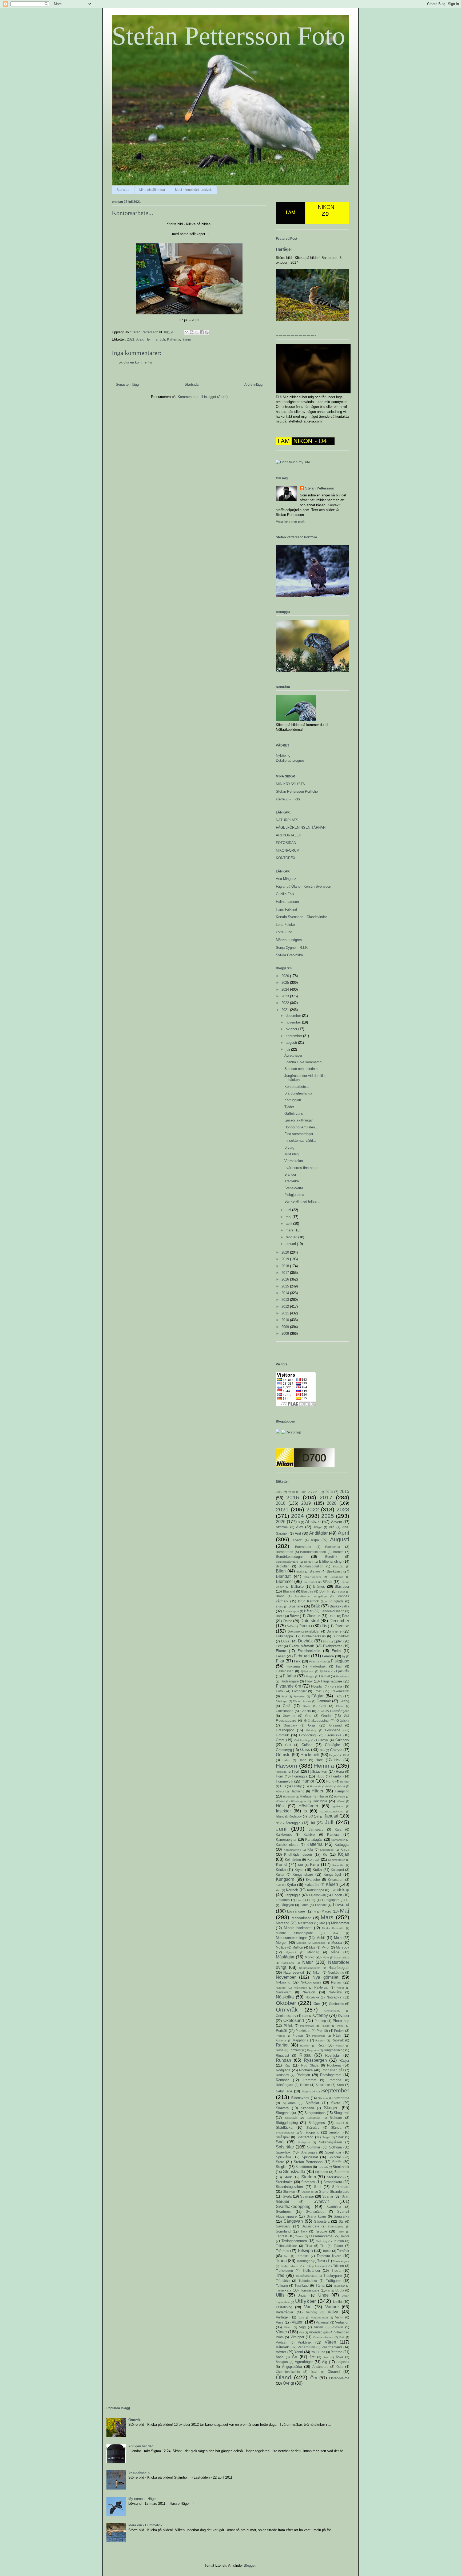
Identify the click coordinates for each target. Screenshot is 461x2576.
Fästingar (282, 1701)
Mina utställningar (152, 190)
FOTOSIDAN (286, 843)
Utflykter (306, 2301)
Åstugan (282, 2362)
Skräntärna (314, 2118)
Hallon (286, 1760)
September (335, 2090)
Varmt (339, 2317)
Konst (281, 1865)
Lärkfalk (321, 1905)
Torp (287, 2256)
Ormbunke (337, 2004)
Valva (333, 2312)
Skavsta (282, 2108)
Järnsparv (316, 1829)
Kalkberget (284, 1834)
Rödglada (283, 2070)
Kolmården (293, 1860)
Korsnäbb (338, 1865)
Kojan (344, 1854)
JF (277, 1823)
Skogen (331, 2108)
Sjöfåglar (312, 2103)
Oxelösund (294, 2020)
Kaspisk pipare (287, 1845)
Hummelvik (285, 1781)
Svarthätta (334, 2207)
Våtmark (282, 2347)
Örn (314, 2378)
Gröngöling (307, 1735)
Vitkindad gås (319, 2332)
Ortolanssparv (286, 2016)
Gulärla (307, 1745)
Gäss (305, 1750)
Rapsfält (338, 2040)
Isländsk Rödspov (289, 1816)
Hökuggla (320, 1801)
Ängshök (343, 2362)
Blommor (284, 1581)
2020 (286, 1252)
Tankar (299, 2236)
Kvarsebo (313, 1880)
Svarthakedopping (293, 2206)
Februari (302, 1656)
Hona (340, 1771)
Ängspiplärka (292, 2367)
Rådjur (344, 2061)
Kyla (279, 1885)
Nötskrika (285, 1997)
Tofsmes (283, 2251)
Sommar (314, 2147)
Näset (340, 1988)
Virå (301, 2332)
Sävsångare (311, 2226)
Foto (279, 1691)
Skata (336, 2103)
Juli (162, 339)
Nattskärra (288, 1963)
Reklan (340, 2046)
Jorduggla (293, 1823)
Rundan (283, 2060)
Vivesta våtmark (323, 2337)
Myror (326, 1947)
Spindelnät (310, 2157)
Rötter (305, 2085)
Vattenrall (323, 2322)
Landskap (340, 1890)
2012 (286, 1307)
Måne (335, 1952)
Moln (338, 1938)
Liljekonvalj (317, 1895)
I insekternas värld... (300, 1141)
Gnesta (306, 1711)
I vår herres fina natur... (302, 1168)
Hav (337, 1760)
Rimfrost (295, 2050)
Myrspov (343, 1947)
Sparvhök (283, 2152)
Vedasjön (342, 2322)
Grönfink (282, 1735)
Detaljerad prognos (290, 760)
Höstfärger (308, 1806)
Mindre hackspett (298, 1928)
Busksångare (291, 1611)
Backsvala (333, 1547)
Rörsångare (285, 2085)
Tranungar (304, 2261)
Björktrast (334, 1571)
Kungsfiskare (303, 1874)
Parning (320, 2021)
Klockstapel (327, 1850)
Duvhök (305, 1641)
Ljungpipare (331, 1900)
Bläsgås (307, 1591)
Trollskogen (284, 2271)
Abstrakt (313, 1522)
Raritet (282, 2045)
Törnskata (284, 2290)
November (286, 1977)
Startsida (123, 190)
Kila (310, 1849)
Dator (287, 1621)
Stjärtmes (342, 2172)
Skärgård (313, 2127)
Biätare (315, 1571)
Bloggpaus (336, 1577)
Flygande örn (289, 1686)
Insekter (283, 1811)
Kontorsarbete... (297, 1087)
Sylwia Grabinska (289, 955)
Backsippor (303, 1547)
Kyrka (291, 1885)
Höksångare (299, 1801)
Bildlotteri (283, 1566)
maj (289, 1217)
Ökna (314, 2372)
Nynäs (336, 1982)
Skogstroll (341, 2113)
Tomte (327, 2251)
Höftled (280, 1801)
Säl (341, 2221)
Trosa (336, 2271)
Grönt (280, 1740)
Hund (330, 1781)
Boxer (341, 1592)
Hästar (323, 1796)
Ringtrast (282, 2055)
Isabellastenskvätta (332, 1812)
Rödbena (334, 2065)
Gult (288, 1745)
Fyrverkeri (299, 1696)
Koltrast (313, 1860)
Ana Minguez (286, 879)
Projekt (339, 2031)
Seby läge (284, 2091)
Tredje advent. (290, 2266)
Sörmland (283, 2231)
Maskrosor (306, 1923)
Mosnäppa (319, 1943)
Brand (280, 1596)
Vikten (319, 2327)
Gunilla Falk (285, 894)
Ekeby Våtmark (301, 1646)
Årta (326, 2357)
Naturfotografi (339, 1968)
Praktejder (303, 2031)
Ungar (302, 2295)
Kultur (280, 1874)
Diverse (342, 1626)
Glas (323, 1706)
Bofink (324, 1591)
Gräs (312, 1725)
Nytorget (281, 1988)
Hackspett (310, 1755)
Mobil (321, 1938)
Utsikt (337, 2302)
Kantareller (338, 1840)
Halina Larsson (287, 902)
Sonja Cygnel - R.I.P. (292, 948)
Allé (332, 1527)
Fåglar (317, 1696)
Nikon (317, 1972)
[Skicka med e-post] (186, 332)
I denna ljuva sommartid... (305, 1062)
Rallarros (281, 2040)
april (289, 1224)
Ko (325, 1854)
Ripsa (305, 2055)
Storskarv (334, 2177)
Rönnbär (282, 2080)
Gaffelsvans (294, 1114)
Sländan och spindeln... (303, 1069)
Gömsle (283, 1755)
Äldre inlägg (253, 384)
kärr (278, 1890)
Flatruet (325, 1676)
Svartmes (283, 2212)
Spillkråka (283, 2157)
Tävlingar (339, 2286)
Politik (341, 2026)
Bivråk (300, 1572)
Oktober (286, 2003)
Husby (297, 1786)
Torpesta (302, 2256)
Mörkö (309, 1957)
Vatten (298, 2322)
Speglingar (333, 2152)
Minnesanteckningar (291, 1938)
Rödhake (306, 2070)
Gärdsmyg (284, 1750)
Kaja (338, 1829)
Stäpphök (307, 2192)
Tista (309, 2246)
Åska (339, 2357)
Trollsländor (311, 2271)
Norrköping (336, 1972)
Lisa (299, 1900)
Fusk (284, 1696)
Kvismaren (336, 1880)
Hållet (330, 1786)
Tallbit (341, 2232)
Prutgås (298, 2035)
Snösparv (304, 2142)
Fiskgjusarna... (296, 1195)
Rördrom (310, 2080)
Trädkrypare (333, 2276)
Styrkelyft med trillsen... (303, 1201)
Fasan (281, 1656)
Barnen (338, 1552)
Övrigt (288, 2383)
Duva (285, 1641)
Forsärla (336, 1686)
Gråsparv (290, 1725)
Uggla (340, 2290)
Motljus (281, 1947)
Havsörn (287, 1766)
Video (288, 2327)
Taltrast (282, 2236)
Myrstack (291, 1952)
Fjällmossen (285, 1671)
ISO (310, 1816)
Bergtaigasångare (287, 1562)
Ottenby (321, 2015)
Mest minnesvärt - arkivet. (193, 190)
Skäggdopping (287, 2123)
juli (288, 1050)
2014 (286, 1293)
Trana (281, 2261)
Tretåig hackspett (316, 2266)
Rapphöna (301, 2040)
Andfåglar (318, 1533)
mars (290, 1230)
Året (312, 2357)
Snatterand (305, 2137)
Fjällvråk (343, 1671)
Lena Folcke (285, 925)
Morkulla (301, 1943)
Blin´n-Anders (313, 1577)
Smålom (335, 2132)
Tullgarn (282, 2285)
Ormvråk (287, 2010)
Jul (313, 1823)
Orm (317, 2004)
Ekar (279, 1646)
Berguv (309, 1562)
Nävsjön (309, 1992)
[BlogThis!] (192, 332)
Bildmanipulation (311, 1566)
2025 (286, 983)
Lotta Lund (284, 932)
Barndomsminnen (313, 1552)
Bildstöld (338, 1566)
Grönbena (333, 1730)
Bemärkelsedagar (289, 1557)
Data (346, 1616)
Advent (337, 1522)
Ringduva (313, 2050)
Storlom (309, 2177)
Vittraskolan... (295, 1161)
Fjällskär (325, 1671)
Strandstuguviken (289, 2187)
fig (343, 1656)
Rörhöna (335, 2080)
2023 (286, 996)
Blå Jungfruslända (298, 1093)
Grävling (311, 1730)
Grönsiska (333, 1735)
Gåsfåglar (332, 1745)
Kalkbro (309, 1834)
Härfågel (284, 249)
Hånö (342, 1786)
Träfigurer (333, 2281)
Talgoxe (321, 2231)
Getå (287, 1706)
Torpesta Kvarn (329, 2256)
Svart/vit (321, 2201)
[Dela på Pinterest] (207, 332)
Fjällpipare (307, 1671)
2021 (131, 339)
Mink (335, 1933)
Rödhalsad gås (333, 2070)
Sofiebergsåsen (331, 2142)
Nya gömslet (325, 1977)
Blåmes (319, 1587)
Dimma (305, 1626)
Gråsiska (343, 1720)
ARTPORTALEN (289, 835)
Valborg (312, 2312)
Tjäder (289, 1107)
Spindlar (335, 2157)
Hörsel (341, 1801)
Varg (301, 2318)
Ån (295, 2357)
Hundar (345, 1782)
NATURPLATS (287, 820)
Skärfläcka (284, 2127)
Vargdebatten (319, 2318)
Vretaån (282, 2342)
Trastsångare (341, 2261)
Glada (307, 1706)
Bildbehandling (330, 1561)
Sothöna (335, 2147)
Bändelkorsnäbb (332, 1611)
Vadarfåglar (285, 2312)
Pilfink (288, 2026)
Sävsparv (283, 2226)
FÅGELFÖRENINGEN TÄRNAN (301, 827)
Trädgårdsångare (306, 2276)
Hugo (320, 1776)
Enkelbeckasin (309, 1651)
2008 (286, 1334)
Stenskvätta (294, 1188)
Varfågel (282, 2317)
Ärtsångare (320, 2367)
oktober (292, 1029)
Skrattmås (291, 2118)
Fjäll (339, 1666)
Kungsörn (285, 1879)
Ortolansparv (332, 2011)
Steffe (337, 2162)
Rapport (320, 2040)
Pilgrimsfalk (307, 2026)
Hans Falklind (286, 909)
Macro (326, 1911)
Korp (315, 1865)
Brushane (296, 1606)
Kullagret (337, 1870)
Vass (280, 2322)
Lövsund (341, 1905)
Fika (280, 1661)
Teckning (322, 2241)
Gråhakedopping (316, 1720)
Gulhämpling (302, 1740)
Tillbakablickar (286, 2246)
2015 (286, 1286)
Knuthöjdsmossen (298, 1854)
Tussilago (302, 2285)
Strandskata (333, 2182)
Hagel (333, 1755)
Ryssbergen (315, 2060)
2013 (286, 1300)
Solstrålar (285, 2147)
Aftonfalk (282, 1527)
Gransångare (340, 1711)
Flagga (310, 1676)
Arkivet (297, 1540)
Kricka (281, 1870)
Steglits (282, 2167)
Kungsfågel (332, 1874)
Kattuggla (342, 1845)
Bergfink (331, 1557)
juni (289, 1210)
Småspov (283, 2137)
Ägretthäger (293, 1055)
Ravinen (305, 2046)
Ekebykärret (332, 1646)
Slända (336, 2127)
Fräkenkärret (340, 1691)
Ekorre (281, 1651)
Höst (280, 1806)
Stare (280, 2162)
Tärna (320, 2285)
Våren (330, 2342)
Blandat (283, 1576)
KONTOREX (286, 858)
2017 (286, 1273)
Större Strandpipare (334, 2192)
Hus (283, 1786)
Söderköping (336, 2227)
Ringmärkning (334, 2050)
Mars (327, 1917)
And (298, 1533)
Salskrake (323, 2085)
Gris (308, 1716)
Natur (307, 1962)
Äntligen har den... (142, 2446)
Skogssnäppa (315, 2113)
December (339, 1621)
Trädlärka (292, 1181)
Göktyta (336, 1750)
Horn (279, 1776)
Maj (345, 1911)
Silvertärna (341, 2098)
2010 (286, 1320)
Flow (309, 1681)
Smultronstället (285, 2133)
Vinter (281, 2332)
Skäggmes (317, 2123)
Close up (314, 1616)
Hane (303, 1760)
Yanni (186, 339)
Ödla (340, 2367)
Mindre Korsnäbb (333, 1928)
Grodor (326, 1716)
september (294, 1036)
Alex (140, 339)
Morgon (282, 1943)
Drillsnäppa (284, 1636)
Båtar (308, 1611)
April (343, 1533)
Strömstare (341, 2187)
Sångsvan (293, 2221)
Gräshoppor (285, 1730)
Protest (280, 2036)
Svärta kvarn (316, 2216)
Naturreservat (294, 1972)
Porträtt (282, 2031)
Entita (336, 1651)
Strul (318, 2187)
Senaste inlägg (127, 384)
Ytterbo (337, 2352)
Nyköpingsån (311, 1982)
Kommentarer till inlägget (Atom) (203, 397)
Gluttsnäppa (285, 1711)
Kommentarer (336, 1860)
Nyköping (283, 755)
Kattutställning (292, 1850)
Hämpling (342, 1791)
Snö (280, 2142)
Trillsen (339, 2266)
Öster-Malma (339, 2378)
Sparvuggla (309, 2152)
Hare (319, 1760)
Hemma (151, 339)
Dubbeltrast (341, 1636)
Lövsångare (296, 1911)
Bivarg (289, 1147)
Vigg (302, 2327)
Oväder (344, 2016)
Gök (322, 1750)
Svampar (307, 2196)
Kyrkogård (312, 1885)
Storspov (308, 2182)
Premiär (322, 2031)
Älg (325, 2362)
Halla (345, 1755)
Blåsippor (342, 1587)
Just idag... (293, 1154)
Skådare (336, 2118)
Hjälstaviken (318, 1771)
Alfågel (318, 1527)
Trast (321, 2261)
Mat (322, 1923)
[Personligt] (291, 1432)
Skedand (307, 2108)
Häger (317, 1791)
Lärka (305, 1905)
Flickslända (342, 1676)
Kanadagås (314, 1840)
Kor (301, 1865)
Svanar (328, 2196)
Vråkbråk (305, 2342)
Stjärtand (322, 2172)
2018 (286, 1266)
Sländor (290, 1174)
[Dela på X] (197, 332)
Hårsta (280, 1791)
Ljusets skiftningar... (300, 1120)
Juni (281, 1829)
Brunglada (336, 1601)
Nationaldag (342, 1957)
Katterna (174, 339)
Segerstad (308, 2091)
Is (305, 1811)
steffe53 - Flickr (288, 799)
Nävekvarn (284, 1992)
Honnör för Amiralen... (301, 1127)
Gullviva (322, 1740)
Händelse (289, 1797)
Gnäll (321, 1711)
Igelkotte (338, 1806)
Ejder (338, 1641)
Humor (308, 1781)
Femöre (328, 1656)
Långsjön (287, 1905)
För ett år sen (302, 1701)
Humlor (336, 1776)
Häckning (297, 1791)
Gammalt (324, 1701)
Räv (287, 2065)
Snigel (326, 2137)
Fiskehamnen (317, 1662)
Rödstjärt (303, 2075)
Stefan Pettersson (320, 488)
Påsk (337, 2035)
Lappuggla (293, 1895)
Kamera (333, 1834)
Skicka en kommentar (135, 362)
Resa (280, 2050)
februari (292, 1237)
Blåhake (297, 1587)
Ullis (280, 2295)
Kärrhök (292, 1890)
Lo (348, 1900)
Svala (287, 2196)
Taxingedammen (294, 2241)
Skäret (340, 2123)
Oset (305, 2016)
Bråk (315, 1606)
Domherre (334, 1631)
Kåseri (332, 1884)
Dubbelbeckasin (314, 1636)
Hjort (296, 1771)
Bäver (294, 1616)
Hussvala (316, 1786)
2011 (286, 1313)
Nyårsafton (300, 1988)
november (294, 1022)
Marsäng (283, 1923)
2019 (286, 1259)
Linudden (283, 1900)
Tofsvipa (305, 2251)
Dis (324, 1626)
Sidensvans (300, 2098)
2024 (286, 989)
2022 (286, 1003)
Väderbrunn (306, 2347)
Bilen (281, 1571)
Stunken (289, 2192)
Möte (326, 1957)
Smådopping (310, 2132)
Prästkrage (319, 2036)
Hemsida (281, 1772)
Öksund (334, 2372)
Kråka (317, 1870)
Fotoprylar (299, 1691)
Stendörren (304, 2167)
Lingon (337, 1895)
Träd (280, 2275)
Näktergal (321, 1987)
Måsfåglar (285, 1957)
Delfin (290, 1626)
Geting (344, 1701)
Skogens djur (286, 2113)
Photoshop (341, 2021)
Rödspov (282, 2075)
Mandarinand (301, 1918)
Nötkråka (335, 1992)
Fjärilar (289, 1676)
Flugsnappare (332, 1681)
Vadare (332, 2307)
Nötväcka (334, 1997)
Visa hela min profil (291, 521)
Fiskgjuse (340, 1661)
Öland (283, 2377)
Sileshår (323, 2098)
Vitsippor (297, 2337)
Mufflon (298, 1947)
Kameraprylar (286, 1840)
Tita (323, 2246)
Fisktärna (293, 1666)
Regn (321, 2045)
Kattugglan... (294, 1100)
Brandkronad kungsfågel (311, 1596)
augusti (292, 1043)
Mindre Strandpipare (294, 1933)
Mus (312, 1947)
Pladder (325, 2026)
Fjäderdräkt (318, 1666)
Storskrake (284, 2182)
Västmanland (332, 2347)
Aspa (315, 1540)
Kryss (299, 1870)
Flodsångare (290, 1681)
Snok (340, 2137)
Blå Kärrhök (310, 1582)
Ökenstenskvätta (288, 2372)
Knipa (345, 1849)
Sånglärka (341, 2216)
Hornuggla (300, 1776)
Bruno (280, 1607)
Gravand (289, 1716)
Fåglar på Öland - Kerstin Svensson (303, 886)
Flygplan (317, 1686)
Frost (317, 1691)
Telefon (339, 2241)
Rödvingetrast (331, 2075)
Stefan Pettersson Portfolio (297, 791)
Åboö (280, 2357)
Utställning (284, 2307)
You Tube (318, 2352)
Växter (281, 2352)
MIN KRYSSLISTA (290, 784)
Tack (304, 2231)
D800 (332, 1616)
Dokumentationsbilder (304, 1631)
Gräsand (335, 1725)
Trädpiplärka (308, 2281)
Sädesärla (322, 2221)
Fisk (297, 1661)
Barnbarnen (285, 1552)
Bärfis (280, 1616)
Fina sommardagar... (300, 1134)
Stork (288, 2177)
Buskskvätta (339, 1606)
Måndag (313, 1952)
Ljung (311, 1900)
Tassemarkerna (321, 2236)
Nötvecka (312, 1997)
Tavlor (345, 2236)
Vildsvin (337, 2327)
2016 (286, 1279)
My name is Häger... (144, 2499)
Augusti (340, 1539)
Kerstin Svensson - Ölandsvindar (301, 917)
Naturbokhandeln (310, 1968)
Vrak (342, 2337)
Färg (338, 1696)
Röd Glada (310, 2065)
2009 (286, 1327)
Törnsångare (310, 2290)
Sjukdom (289, 2103)
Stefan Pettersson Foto (228, 36)
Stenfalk (323, 2167)
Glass (340, 1706)
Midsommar (340, 1923)
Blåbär (327, 1582)
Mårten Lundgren (289, 940)
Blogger (250, 2565)
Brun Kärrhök (309, 1601)
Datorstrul (310, 1621)
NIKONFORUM (288, 850)
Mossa (337, 1943)
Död (326, 1641)
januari (291, 1244)
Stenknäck (341, 2167)
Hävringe (339, 1797)
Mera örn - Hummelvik (145, 2525)
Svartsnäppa (315, 2212)
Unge (323, 2295)
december (294, 1016)
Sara (340, 2085)
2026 (286, 976)
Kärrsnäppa (316, 1890)
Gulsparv (342, 1740)
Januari (331, 1816)
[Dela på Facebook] (202, 332)
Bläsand (289, 1591)
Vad (308, 2307)
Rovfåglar (333, 2055)
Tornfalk (343, 2251)
